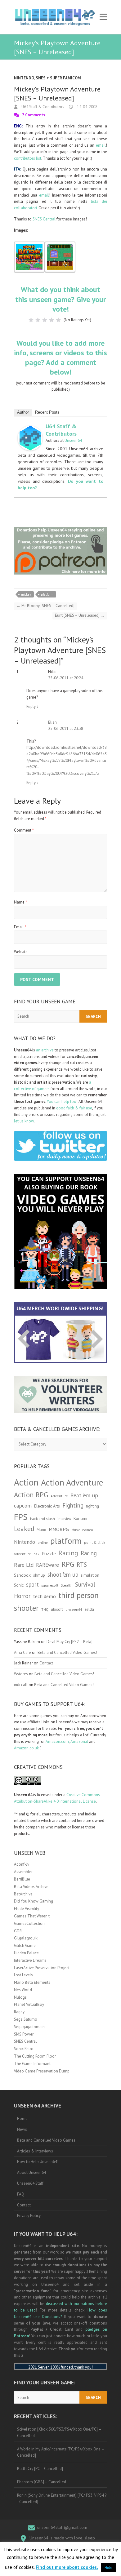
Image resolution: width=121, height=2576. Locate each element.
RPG (68, 1564)
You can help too (62, 1101)
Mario (41, 1530)
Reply (33, 706)
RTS (82, 1564)
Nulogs (20, 1997)
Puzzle (49, 1553)
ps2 (36, 1554)
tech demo (44, 1596)
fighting (92, 1506)
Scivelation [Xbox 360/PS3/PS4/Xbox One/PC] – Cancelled (59, 2432)
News (22, 2129)
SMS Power (24, 2034)
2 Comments (34, 115)
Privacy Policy (29, 2216)
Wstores (21, 1674)
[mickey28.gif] (29, 244)
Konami (80, 1518)
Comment (24, 830)
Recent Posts (47, 412)
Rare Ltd (24, 1565)
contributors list (28, 158)
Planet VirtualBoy (29, 2004)
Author (23, 412)
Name (20, 902)
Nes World (23, 1990)
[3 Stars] (45, 320)
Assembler (23, 1872)
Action (26, 1482)
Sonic (19, 1585)
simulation (90, 1575)
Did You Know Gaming (34, 1901)
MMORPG (59, 1529)
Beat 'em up (84, 1495)
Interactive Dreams (30, 1960)
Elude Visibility (27, 1909)
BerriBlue (22, 1879)
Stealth (67, 1585)
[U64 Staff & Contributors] (30, 429)
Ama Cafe (22, 1652)
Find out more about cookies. (67, 2567)
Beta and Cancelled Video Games (46, 2140)
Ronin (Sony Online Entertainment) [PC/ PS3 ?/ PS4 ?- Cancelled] (62, 2498)
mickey (26, 594)
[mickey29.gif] (60, 244)
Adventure (59, 1496)
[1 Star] (31, 320)
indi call (21, 1685)
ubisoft (57, 1609)
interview (64, 1519)
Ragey (19, 2012)
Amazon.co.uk (26, 1748)
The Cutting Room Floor (35, 2056)
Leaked (24, 1529)
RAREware (47, 1565)
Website (21, 952)
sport (32, 1584)
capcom (23, 1506)
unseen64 (74, 1609)
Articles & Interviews (35, 2151)
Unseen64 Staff (30, 2183)
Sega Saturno (26, 2019)
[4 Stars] (52, 320)
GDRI (18, 1931)
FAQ (21, 2194)
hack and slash (43, 1519)
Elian (52, 722)
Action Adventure (72, 1482)
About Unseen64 (31, 2172)
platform (47, 594)
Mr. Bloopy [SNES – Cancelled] (45, 606)
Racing (68, 1553)
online (43, 1543)
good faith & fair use (74, 1108)
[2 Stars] (38, 320)
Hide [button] (108, 2567)
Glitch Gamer (25, 1945)
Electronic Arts (47, 1506)
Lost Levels (23, 1975)
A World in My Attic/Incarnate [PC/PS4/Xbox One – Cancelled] (61, 2452)
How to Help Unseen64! (38, 2162)
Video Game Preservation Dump (42, 2071)
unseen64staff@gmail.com (62, 2527)
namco (88, 1530)
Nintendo (24, 78)
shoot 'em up (63, 1574)
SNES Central (44, 219)
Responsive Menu (103, 17)
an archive (45, 1050)
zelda (89, 1609)
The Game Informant (32, 2064)
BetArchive (23, 1894)
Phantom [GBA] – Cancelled (42, 2482)
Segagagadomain (29, 2027)
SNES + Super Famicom (58, 78)
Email (20, 927)
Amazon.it (79, 1741)
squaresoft (50, 1585)
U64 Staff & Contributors (42, 107)
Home (22, 2119)
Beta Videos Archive (31, 1887)
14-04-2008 (87, 107)
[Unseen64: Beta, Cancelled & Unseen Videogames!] (55, 17)
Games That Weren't (32, 1916)
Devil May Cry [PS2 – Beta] (69, 1642)
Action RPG (31, 1495)
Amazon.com (57, 1741)
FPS (21, 1517)
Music (76, 1530)
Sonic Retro (24, 2049)
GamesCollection (29, 1923)
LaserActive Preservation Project (42, 1968)
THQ (45, 1610)
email (101, 145)
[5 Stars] (58, 320)
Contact (46, 1663)
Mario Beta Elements (32, 1982)
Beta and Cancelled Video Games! (67, 1652)
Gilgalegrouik (26, 1938)
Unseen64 (73, 440)
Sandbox (22, 1575)
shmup (39, 1575)
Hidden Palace (26, 1953)
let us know (24, 1121)
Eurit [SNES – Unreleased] (80, 615)
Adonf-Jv (22, 1864)
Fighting (73, 1505)
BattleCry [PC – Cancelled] (40, 2469)
